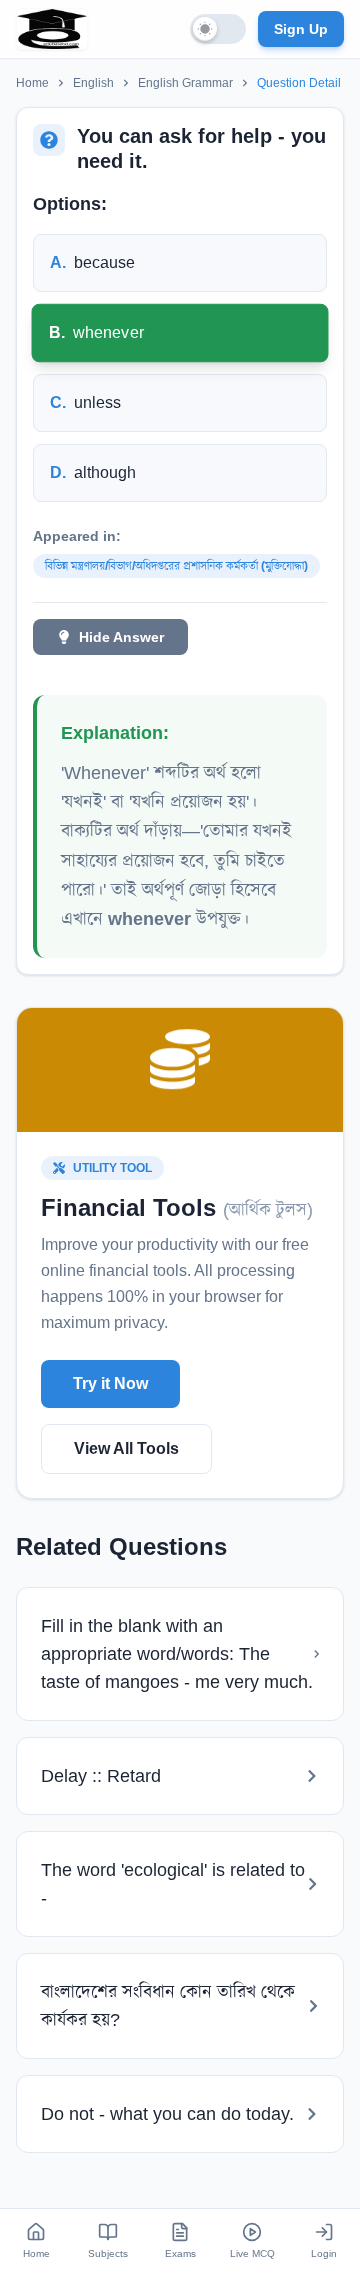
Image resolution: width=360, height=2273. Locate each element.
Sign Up (301, 29)
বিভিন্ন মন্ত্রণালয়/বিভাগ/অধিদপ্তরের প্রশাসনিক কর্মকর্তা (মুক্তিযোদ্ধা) (176, 566)
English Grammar (185, 83)
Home (32, 83)
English (93, 83)
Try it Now (110, 1383)
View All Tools (126, 1448)
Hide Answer (121, 637)
